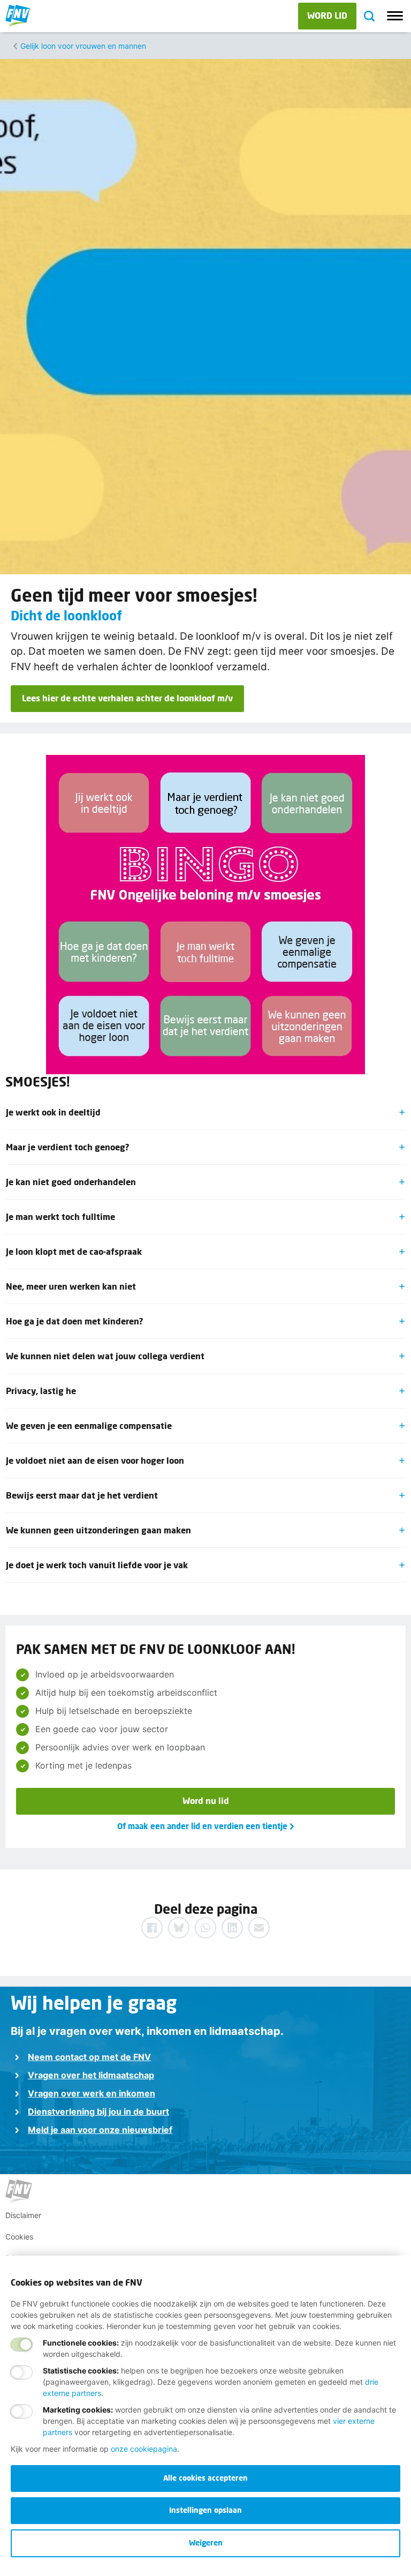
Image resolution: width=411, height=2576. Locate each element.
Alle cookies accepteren (205, 2478)
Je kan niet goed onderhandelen (71, 1182)
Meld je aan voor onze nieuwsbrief (100, 2130)
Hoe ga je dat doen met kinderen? (75, 1321)
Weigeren (206, 2543)
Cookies (19, 2237)
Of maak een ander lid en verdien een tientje (202, 1826)
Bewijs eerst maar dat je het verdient (82, 1495)
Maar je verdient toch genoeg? (68, 1147)
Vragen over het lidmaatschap (91, 2075)
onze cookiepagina (144, 2449)
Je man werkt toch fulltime (60, 1216)
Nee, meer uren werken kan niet (71, 1286)
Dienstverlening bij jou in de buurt (98, 2111)
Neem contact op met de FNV (89, 2057)
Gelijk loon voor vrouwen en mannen (83, 46)
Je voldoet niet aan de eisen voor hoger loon (95, 1460)
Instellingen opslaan (205, 2510)
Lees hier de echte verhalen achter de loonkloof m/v (127, 698)
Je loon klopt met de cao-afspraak (74, 1251)
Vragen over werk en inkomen (92, 2093)
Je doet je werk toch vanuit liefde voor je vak (97, 1565)
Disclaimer (23, 2215)
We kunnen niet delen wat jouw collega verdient (105, 1356)
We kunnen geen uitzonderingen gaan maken (98, 1530)
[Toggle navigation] (395, 16)
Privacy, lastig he (41, 1391)
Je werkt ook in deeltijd (53, 1112)
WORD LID (327, 15)
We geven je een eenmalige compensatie (89, 1425)
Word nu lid (206, 1800)
